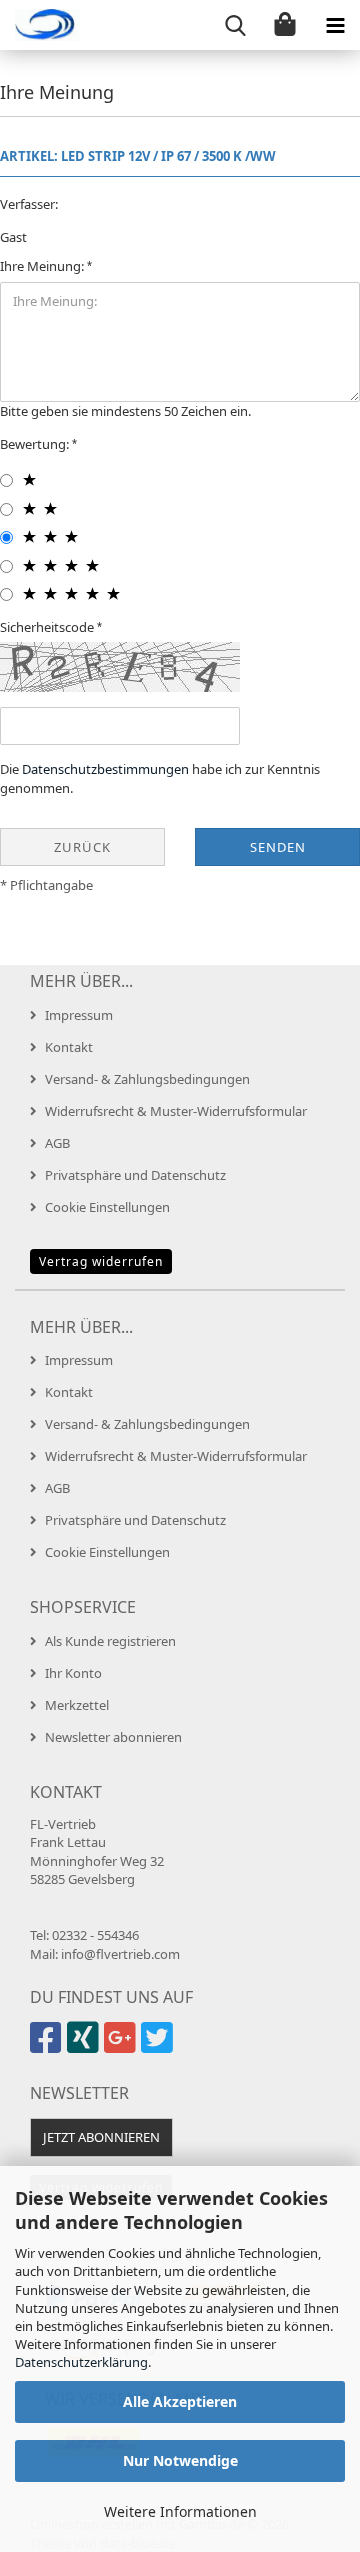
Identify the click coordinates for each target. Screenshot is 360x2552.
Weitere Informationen (180, 2511)
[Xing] (85, 2046)
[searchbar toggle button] (235, 25)
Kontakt (69, 1047)
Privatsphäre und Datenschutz (135, 1175)
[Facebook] (48, 2046)
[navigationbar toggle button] (335, 25)
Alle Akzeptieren (180, 2401)
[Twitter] (159, 2046)
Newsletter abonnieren (113, 1737)
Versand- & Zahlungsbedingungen (147, 1079)
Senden (278, 847)
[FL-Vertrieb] (40, 25)
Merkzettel (77, 1705)
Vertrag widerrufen (101, 1261)
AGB (57, 1143)
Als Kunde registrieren (110, 1641)
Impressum (79, 1015)
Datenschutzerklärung (81, 2362)
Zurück (82, 847)
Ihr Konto (73, 1673)
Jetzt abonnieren (101, 2137)
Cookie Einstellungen (107, 1207)
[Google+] (122, 2046)
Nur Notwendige (180, 2460)
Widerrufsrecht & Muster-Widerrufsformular (176, 1111)
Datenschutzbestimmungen (105, 769)
